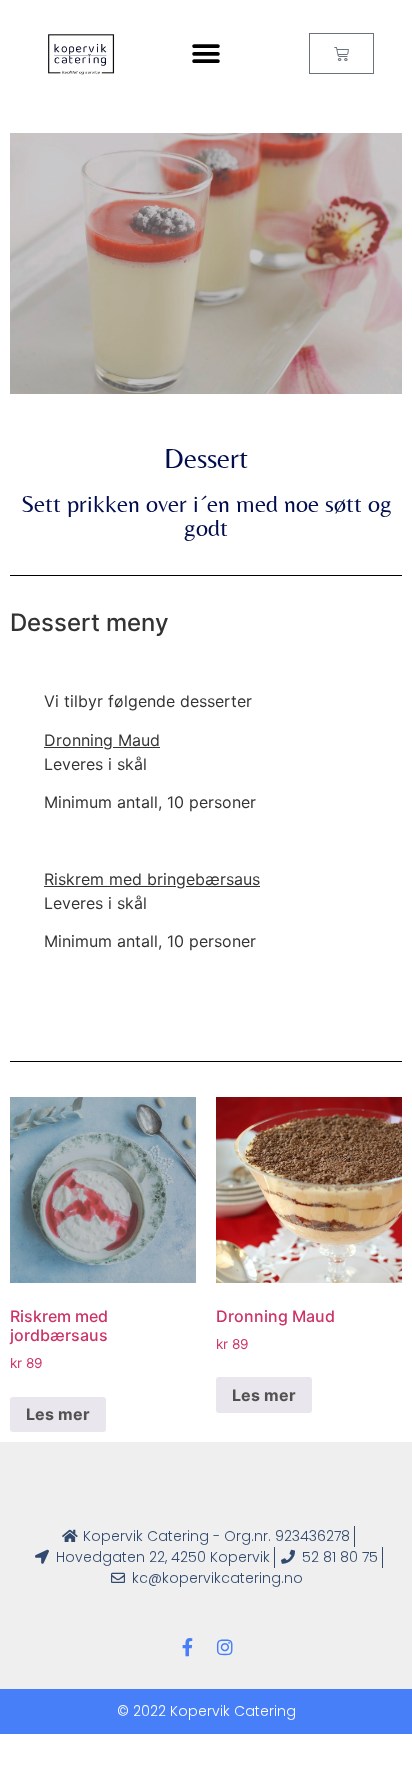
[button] (205, 54)
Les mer (58, 1414)
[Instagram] (225, 1647)
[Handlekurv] (341, 53)
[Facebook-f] (187, 1647)
